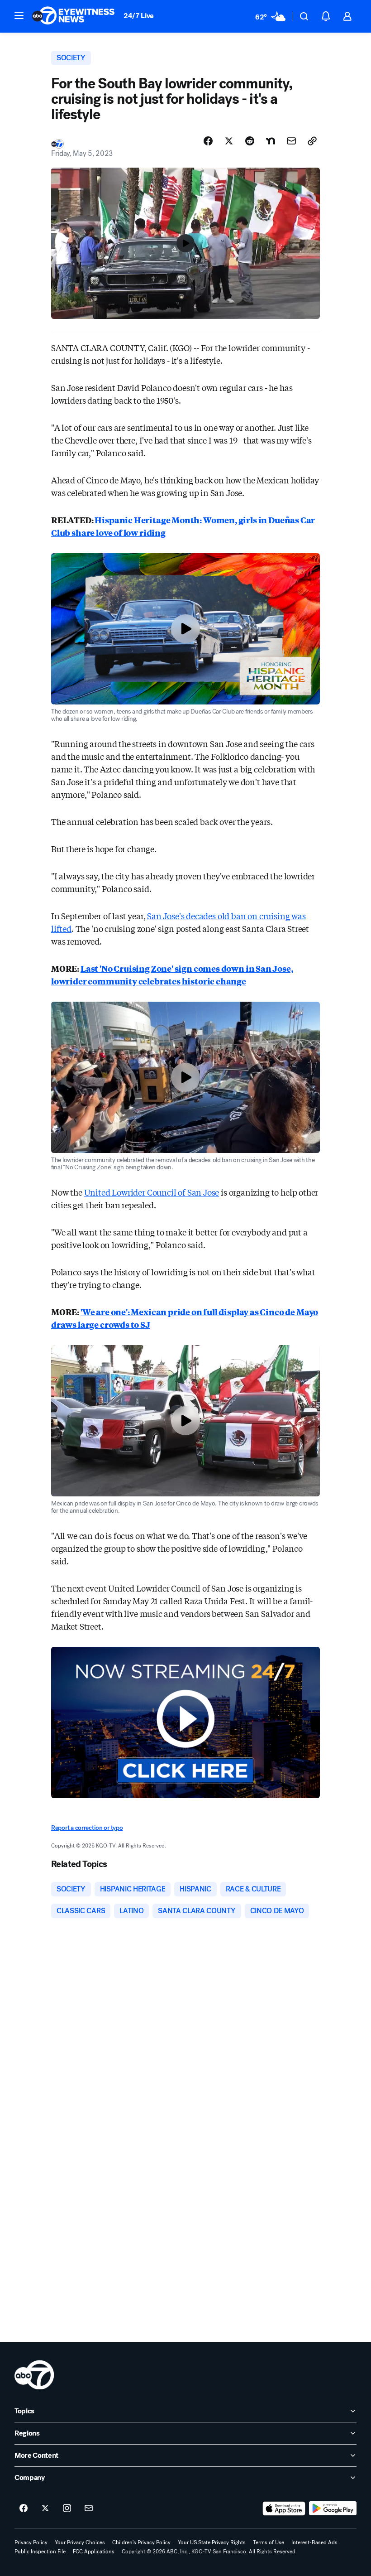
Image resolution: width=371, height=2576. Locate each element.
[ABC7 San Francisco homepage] (73, 16)
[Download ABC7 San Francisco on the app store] (284, 2508)
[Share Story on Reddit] (250, 141)
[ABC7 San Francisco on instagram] (67, 2508)
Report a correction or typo (87, 1828)
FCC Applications (94, 2552)
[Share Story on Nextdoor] (271, 141)
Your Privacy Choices (80, 2542)
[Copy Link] (312, 141)
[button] (19, 15)
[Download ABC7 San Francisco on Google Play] (333, 2508)
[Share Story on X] (229, 141)
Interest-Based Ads (314, 2542)
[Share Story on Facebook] (208, 141)
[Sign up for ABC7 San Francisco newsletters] (89, 2508)
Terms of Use (269, 2542)
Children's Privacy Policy (141, 2542)
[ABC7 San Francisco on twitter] (45, 2508)
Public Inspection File (40, 2552)
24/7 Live (139, 16)
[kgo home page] (34, 2375)
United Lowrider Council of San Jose (152, 1192)
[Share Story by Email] (291, 141)
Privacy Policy (31, 2542)
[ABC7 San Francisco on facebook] (24, 2508)
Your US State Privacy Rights (212, 2542)
